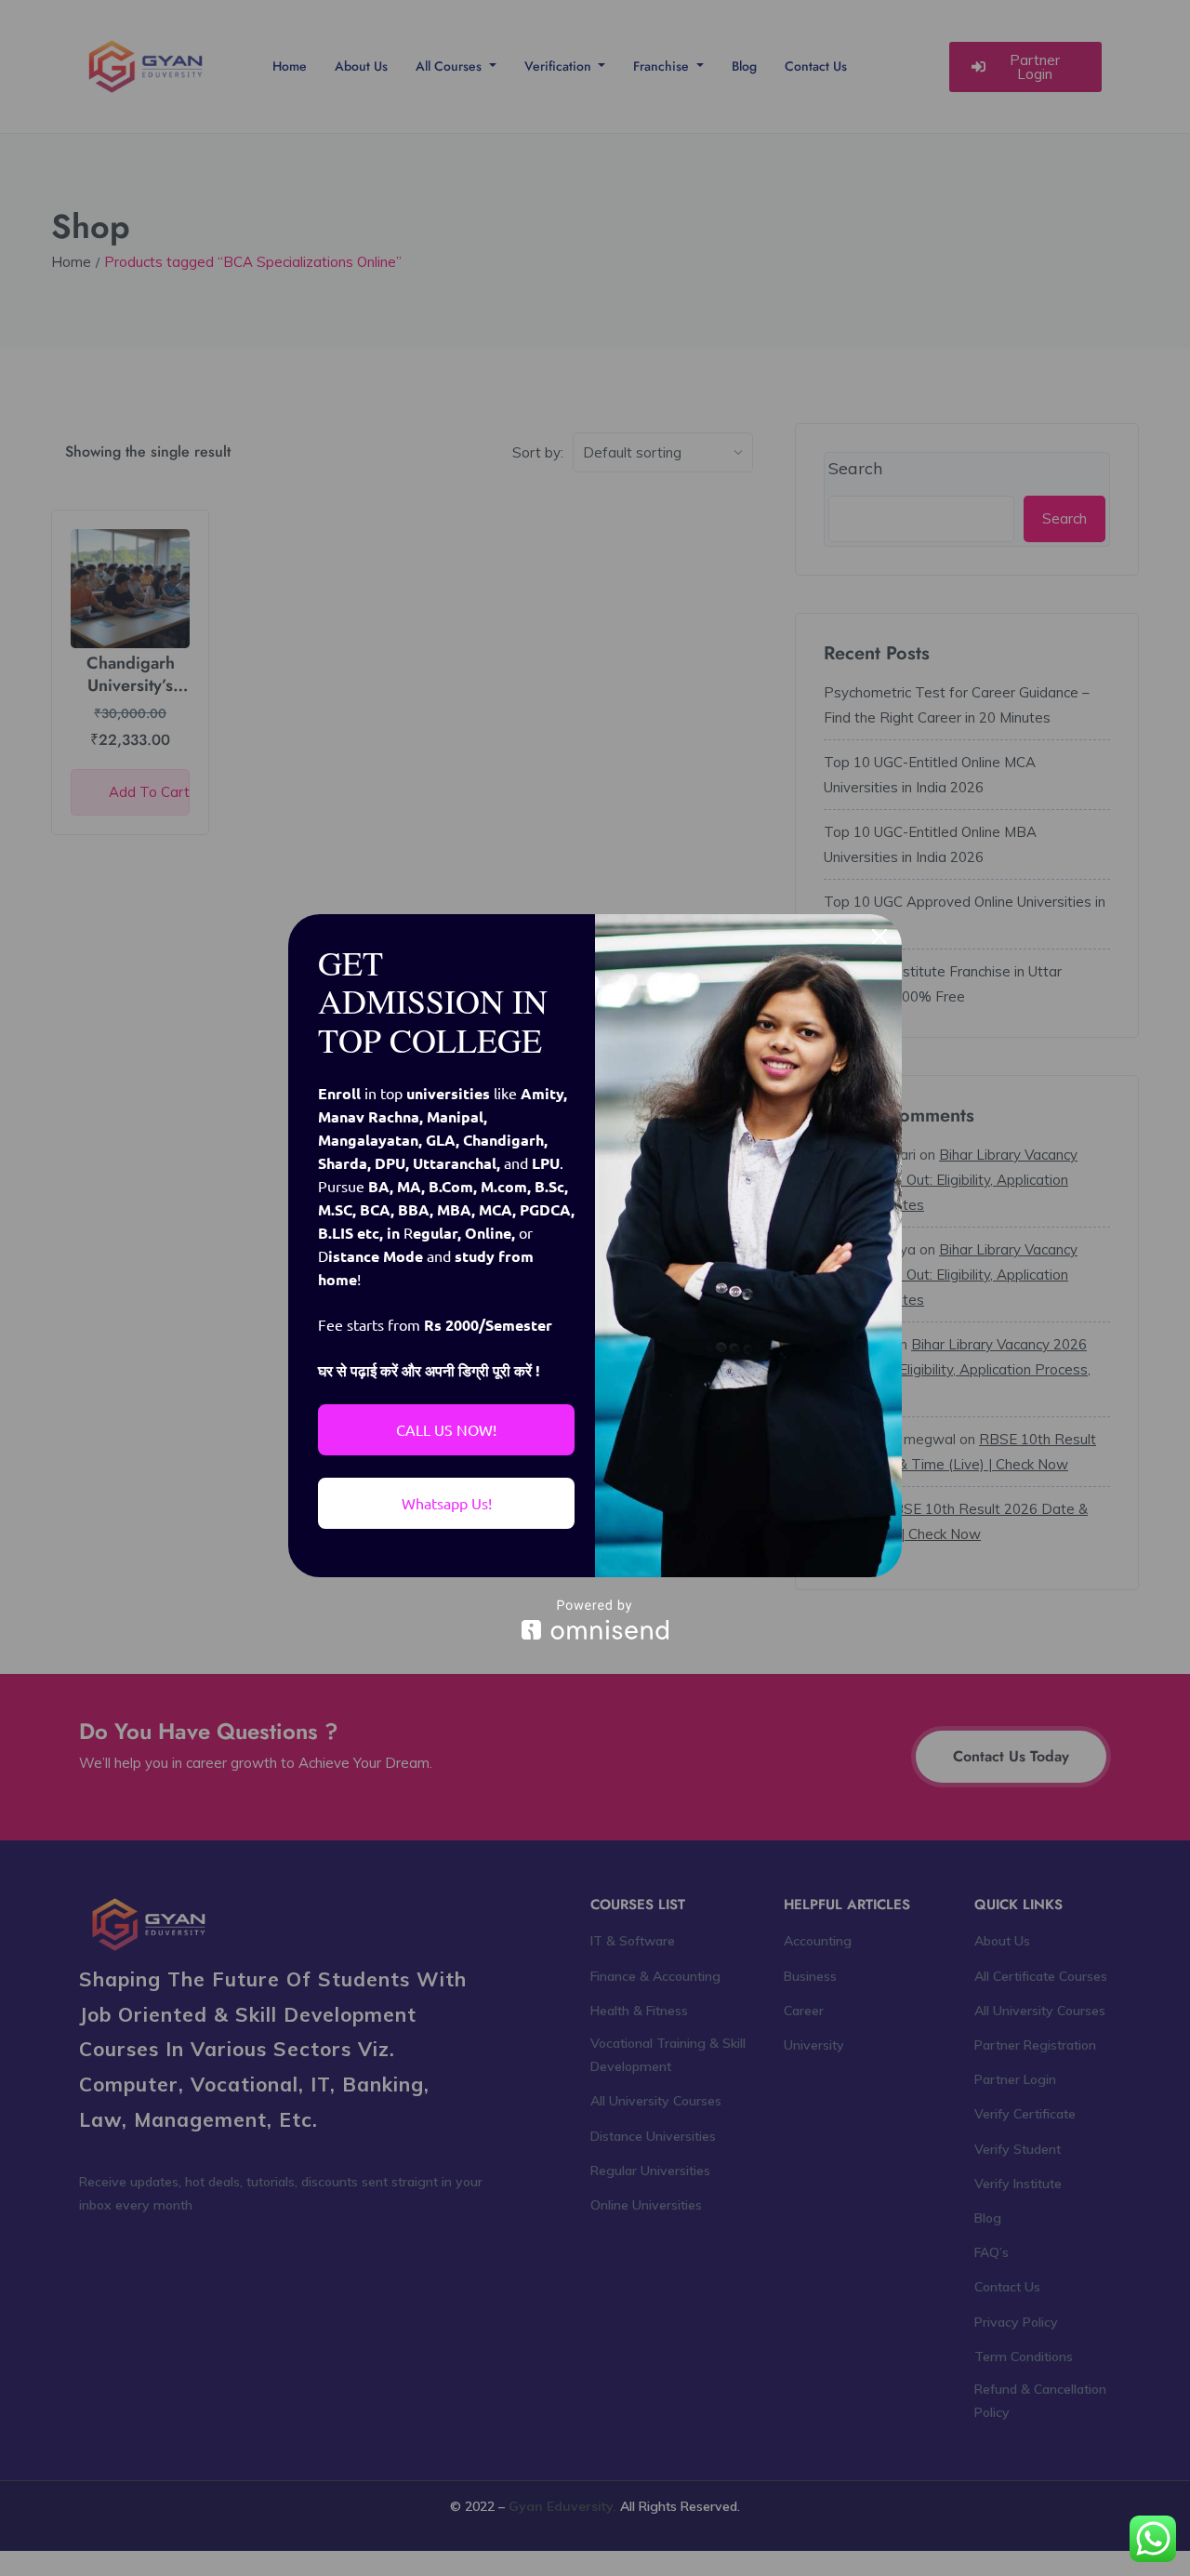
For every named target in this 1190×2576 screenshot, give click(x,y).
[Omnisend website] (595, 1620)
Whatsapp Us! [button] (447, 1503)
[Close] (879, 936)
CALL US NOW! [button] (446, 1429)
